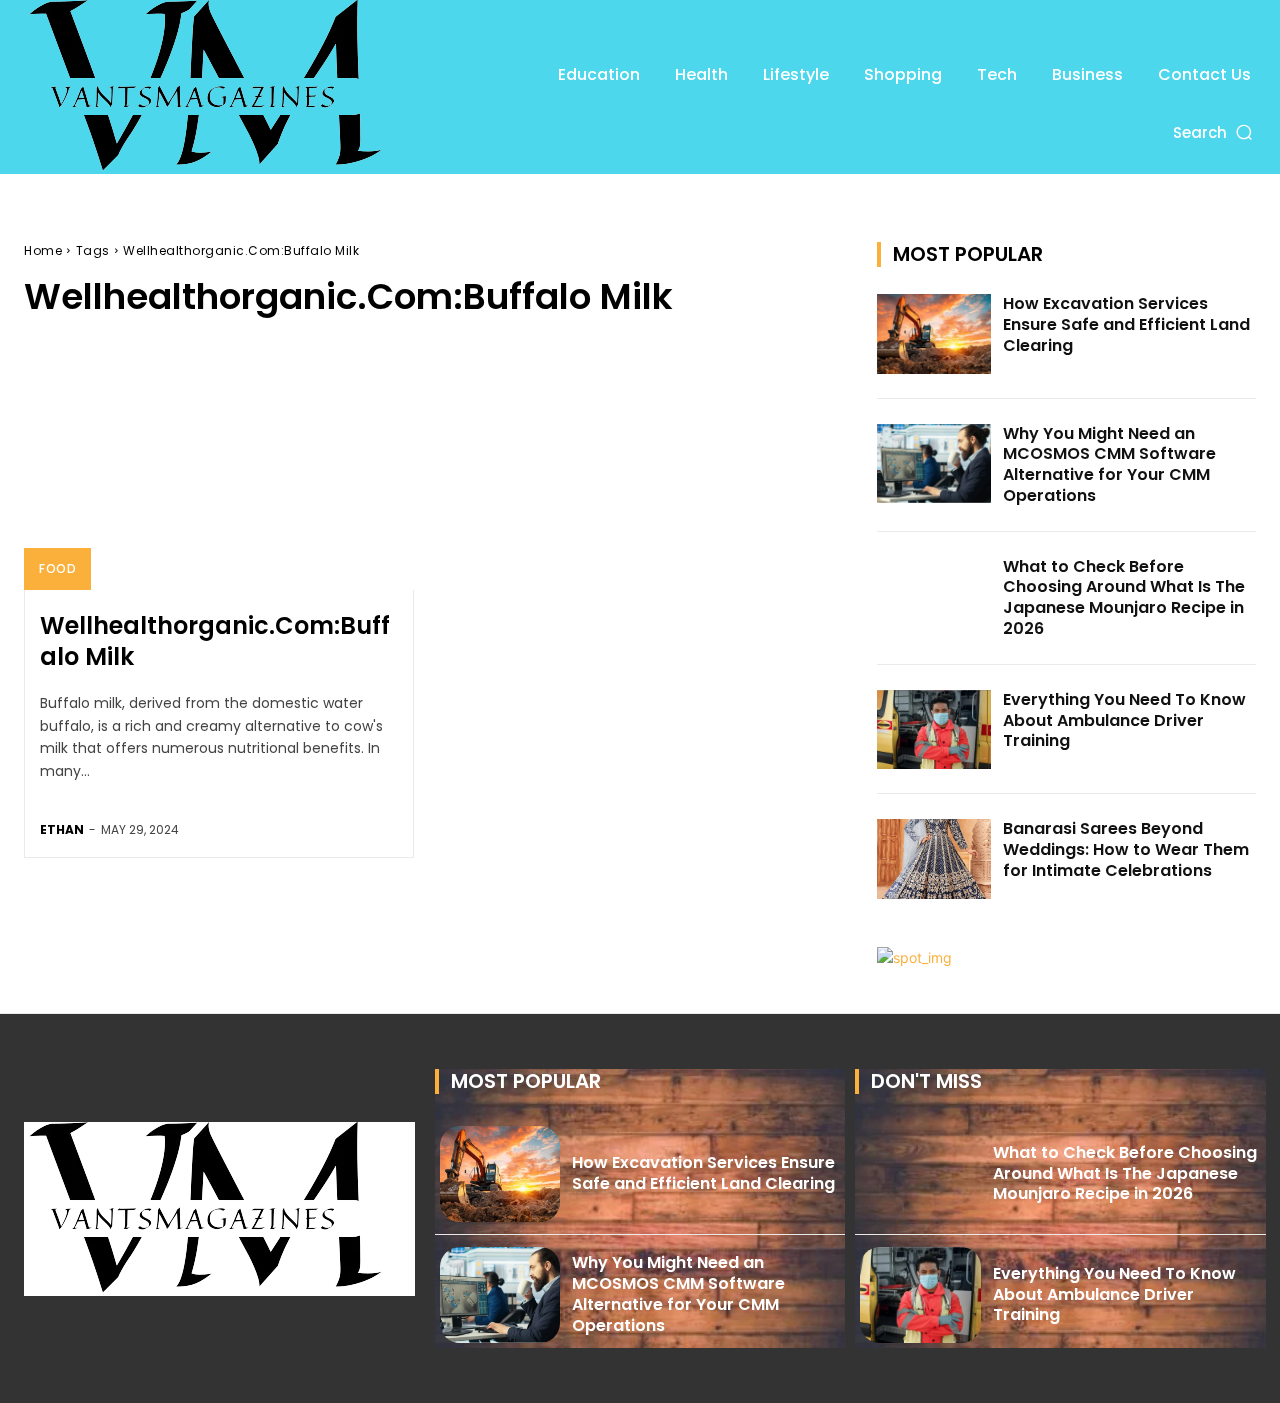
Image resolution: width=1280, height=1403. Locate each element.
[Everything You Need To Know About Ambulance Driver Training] (934, 730)
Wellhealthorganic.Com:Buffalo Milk (215, 641)
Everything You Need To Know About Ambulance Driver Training (1124, 720)
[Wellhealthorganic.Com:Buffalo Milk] (219, 473)
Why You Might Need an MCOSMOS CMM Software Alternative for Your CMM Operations (1109, 464)
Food (57, 568)
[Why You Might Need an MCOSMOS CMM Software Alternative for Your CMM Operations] (934, 464)
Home (43, 250)
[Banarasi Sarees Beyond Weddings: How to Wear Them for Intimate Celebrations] (934, 859)
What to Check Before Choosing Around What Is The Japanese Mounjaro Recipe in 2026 (1124, 597)
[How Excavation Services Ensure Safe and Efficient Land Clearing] (934, 334)
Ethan (62, 829)
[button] (1214, 132)
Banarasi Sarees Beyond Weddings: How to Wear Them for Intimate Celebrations (1126, 849)
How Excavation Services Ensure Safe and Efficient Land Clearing (1126, 324)
